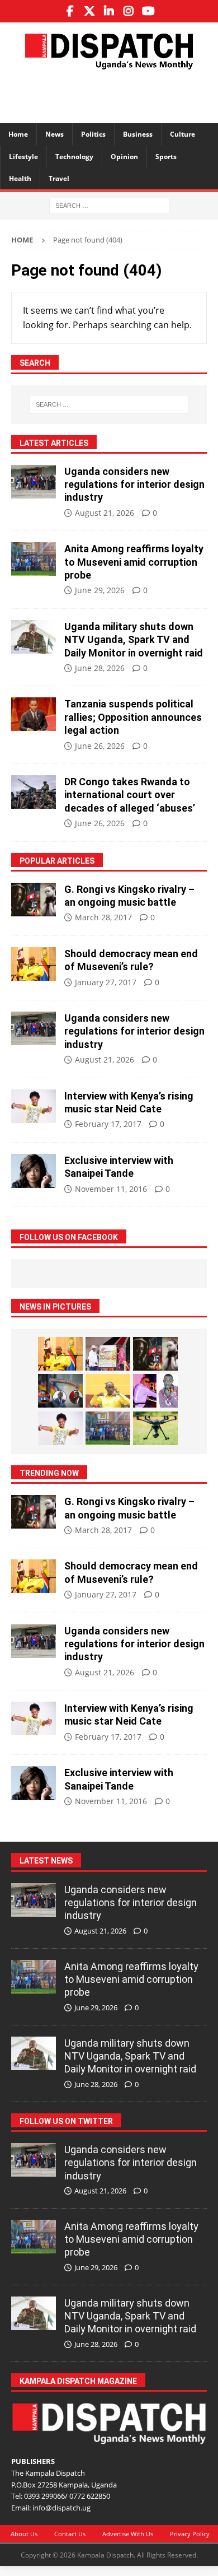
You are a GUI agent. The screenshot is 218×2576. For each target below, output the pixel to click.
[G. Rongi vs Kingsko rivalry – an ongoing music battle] (34, 900)
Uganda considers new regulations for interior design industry (134, 485)
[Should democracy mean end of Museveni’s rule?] (34, 964)
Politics (93, 134)
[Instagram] (129, 11)
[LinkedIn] (109, 11)
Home (18, 134)
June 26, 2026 (100, 746)
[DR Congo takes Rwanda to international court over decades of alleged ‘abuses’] (34, 792)
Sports (166, 157)
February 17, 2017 (108, 1124)
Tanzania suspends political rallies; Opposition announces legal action (133, 717)
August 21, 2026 (105, 513)
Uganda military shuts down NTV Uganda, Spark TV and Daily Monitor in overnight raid (134, 640)
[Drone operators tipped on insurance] (155, 1428)
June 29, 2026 (100, 590)
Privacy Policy (190, 2534)
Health (20, 178)
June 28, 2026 (100, 668)
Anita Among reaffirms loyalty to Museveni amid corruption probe (134, 562)
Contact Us (70, 2534)
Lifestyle (23, 157)
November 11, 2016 (111, 1189)
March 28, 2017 (103, 917)
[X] (90, 11)
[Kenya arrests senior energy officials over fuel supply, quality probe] (60, 1391)
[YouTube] (148, 11)
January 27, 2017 (106, 982)
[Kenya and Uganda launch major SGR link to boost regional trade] (108, 1354)
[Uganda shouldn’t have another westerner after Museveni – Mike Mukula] (108, 1391)
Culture (183, 134)
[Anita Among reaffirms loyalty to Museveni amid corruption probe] (34, 559)
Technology (74, 157)
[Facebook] (70, 11)
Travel (59, 178)
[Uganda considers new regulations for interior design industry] (34, 482)
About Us (24, 2534)
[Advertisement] (115, 95)
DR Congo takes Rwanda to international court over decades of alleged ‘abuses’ (130, 795)
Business (138, 134)
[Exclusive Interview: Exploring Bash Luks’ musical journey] (155, 1391)
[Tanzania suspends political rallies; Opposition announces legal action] (34, 714)
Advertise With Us (128, 2534)
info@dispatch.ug (61, 2508)
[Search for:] (109, 205)
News (54, 134)
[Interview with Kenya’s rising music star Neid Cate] (34, 1106)
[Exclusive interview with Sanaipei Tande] (34, 1171)
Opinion (124, 157)
